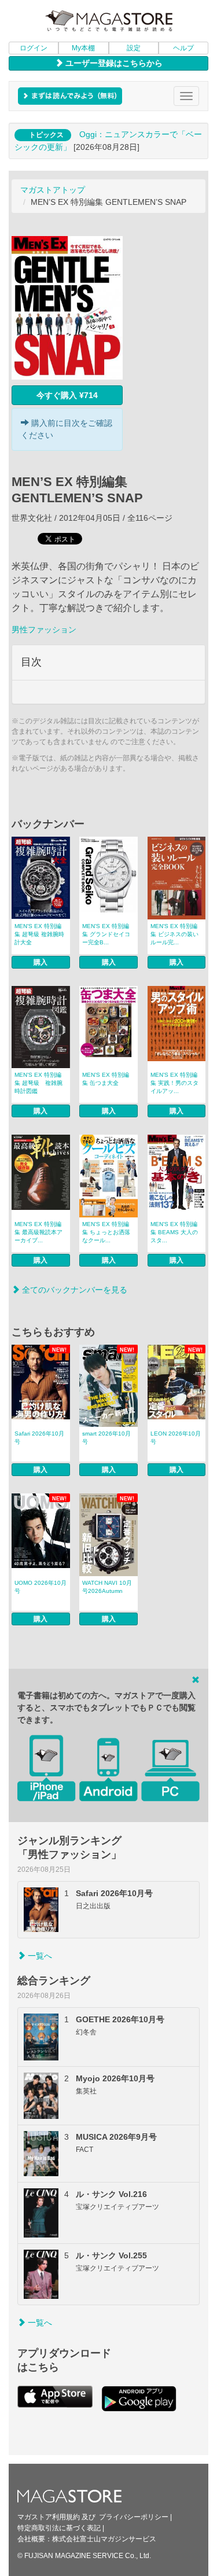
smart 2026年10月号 (106, 1438)
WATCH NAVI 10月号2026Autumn (107, 1587)
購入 (41, 962)
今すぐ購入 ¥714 (67, 395)
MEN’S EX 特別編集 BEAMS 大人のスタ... (174, 1232)
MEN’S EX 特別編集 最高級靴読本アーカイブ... (38, 1232)
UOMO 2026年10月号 (41, 1587)
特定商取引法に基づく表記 (59, 2528)
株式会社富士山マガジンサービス (104, 2539)
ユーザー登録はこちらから (113, 63)
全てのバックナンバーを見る (73, 1290)
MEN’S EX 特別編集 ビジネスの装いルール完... (174, 934)
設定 (134, 48)
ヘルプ (183, 48)
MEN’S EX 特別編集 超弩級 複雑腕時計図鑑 (38, 1083)
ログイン (34, 48)
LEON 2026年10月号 (176, 1438)
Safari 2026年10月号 (39, 1438)
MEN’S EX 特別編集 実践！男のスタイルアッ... (174, 1083)
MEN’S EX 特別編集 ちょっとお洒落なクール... (106, 1232)
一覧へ (39, 1956)
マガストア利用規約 (49, 2517)
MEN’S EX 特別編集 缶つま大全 (106, 1079)
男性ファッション (44, 630)
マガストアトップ (53, 190)
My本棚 (83, 48)
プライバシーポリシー (134, 2517)
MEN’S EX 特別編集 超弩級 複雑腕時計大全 (39, 934)
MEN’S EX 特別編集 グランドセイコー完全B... (106, 934)
